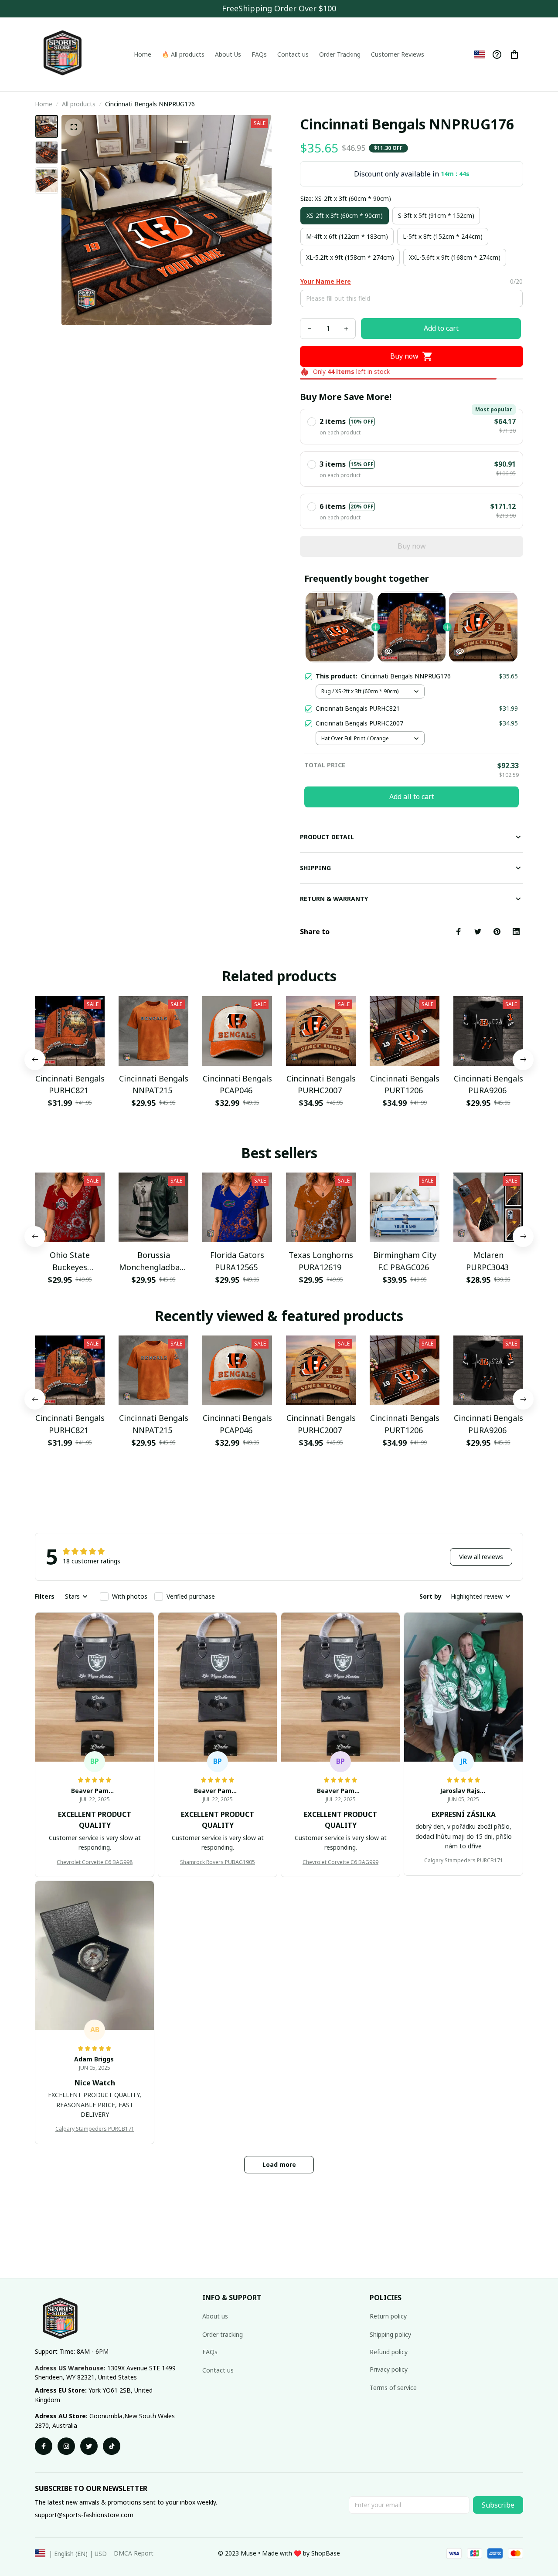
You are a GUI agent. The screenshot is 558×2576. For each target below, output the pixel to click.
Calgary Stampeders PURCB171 (464, 1860)
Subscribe (498, 2505)
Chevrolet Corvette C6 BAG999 (340, 1862)
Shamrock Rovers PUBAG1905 (218, 1862)
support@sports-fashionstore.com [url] (84, 2515)
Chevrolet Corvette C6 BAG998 (95, 1862)
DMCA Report (134, 2553)
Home (44, 104)
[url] (326, 2553)
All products (79, 104)
